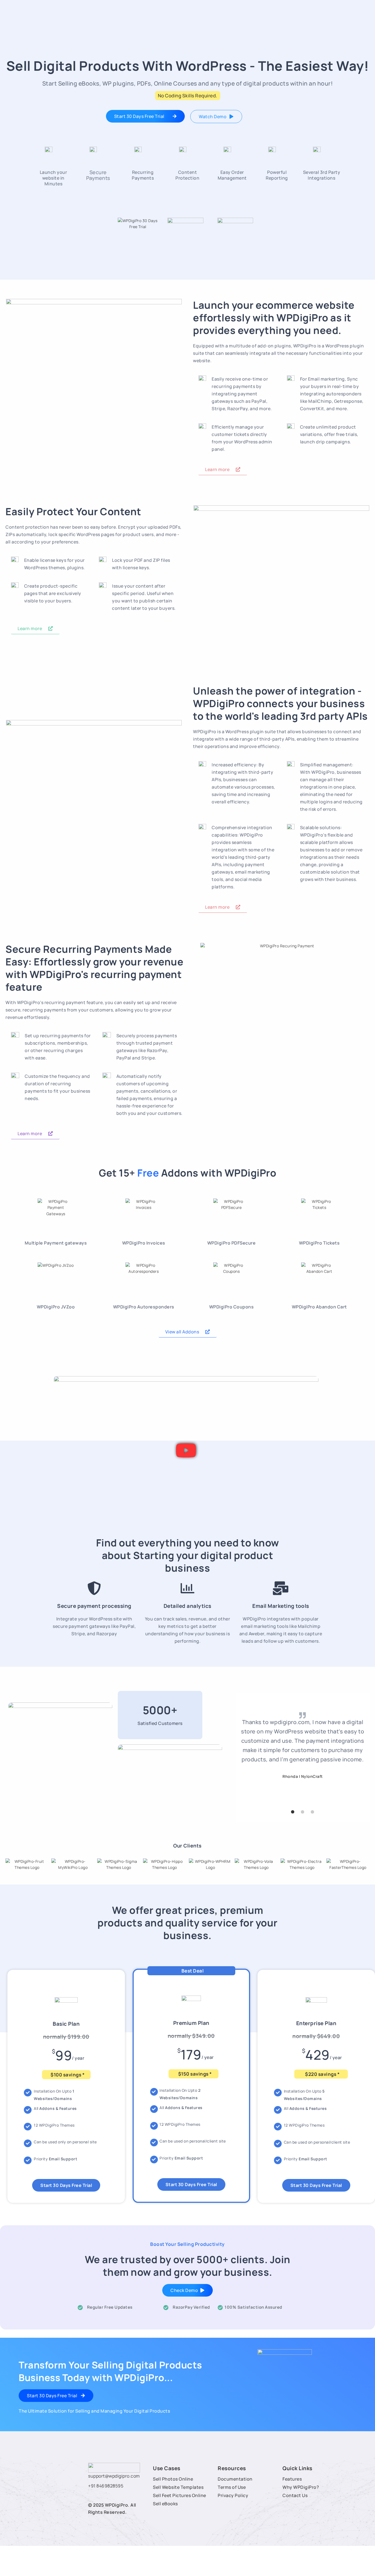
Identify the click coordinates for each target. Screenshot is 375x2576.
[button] (186, 1450)
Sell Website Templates (178, 2487)
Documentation (235, 2479)
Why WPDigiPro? (301, 2487)
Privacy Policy (233, 2495)
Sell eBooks (165, 2504)
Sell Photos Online (173, 2479)
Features (292, 2479)
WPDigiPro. (117, 2505)
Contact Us (295, 2495)
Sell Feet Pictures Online (180, 2495)
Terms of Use (232, 2487)
